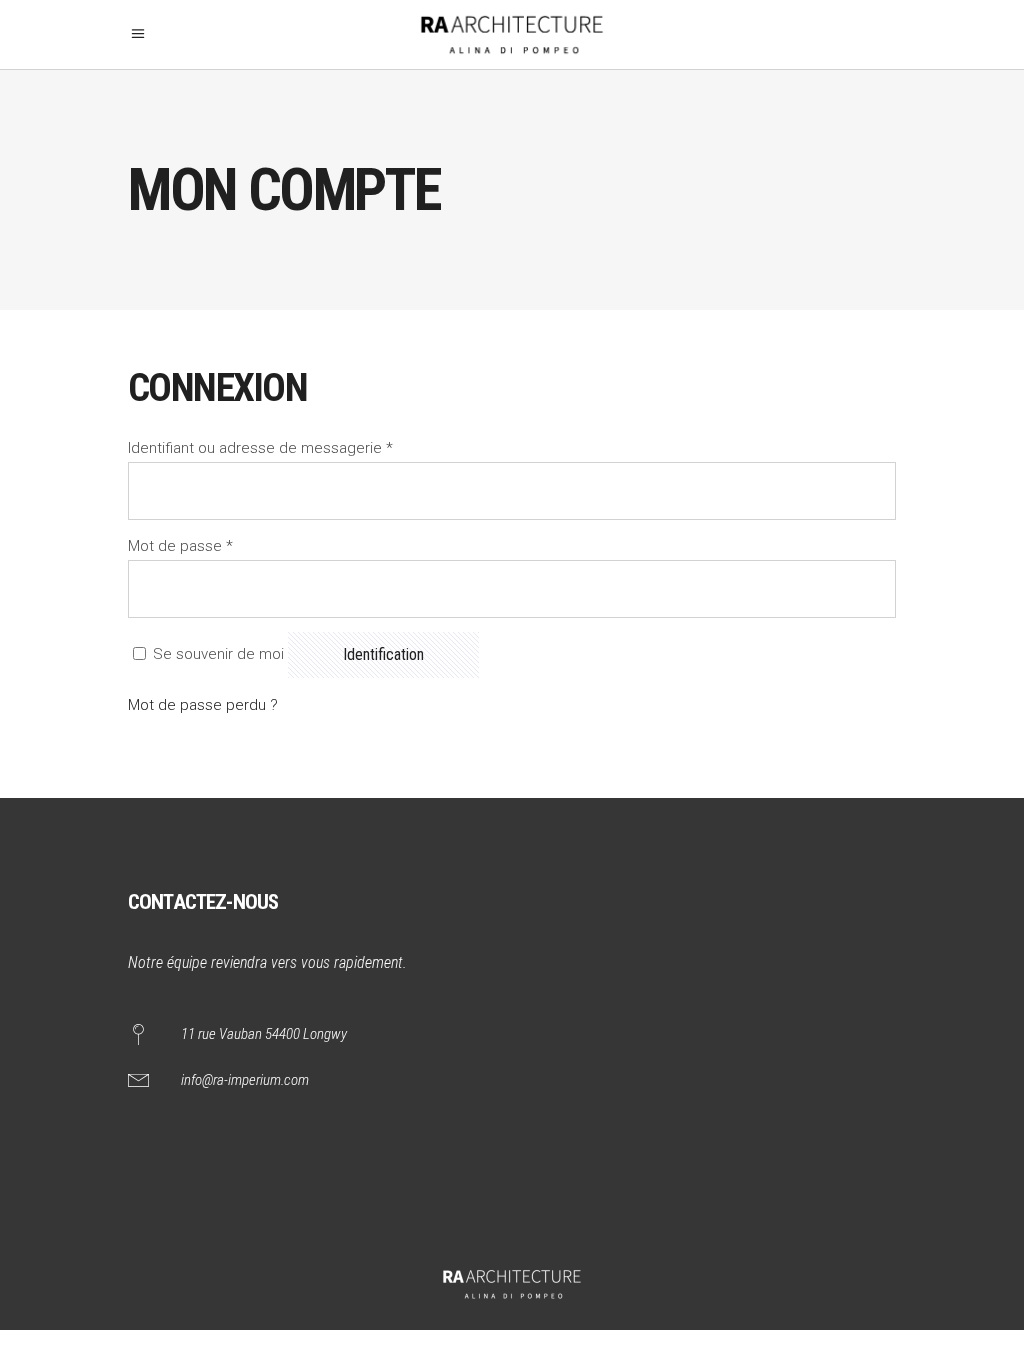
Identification (383, 654)
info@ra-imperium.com (245, 1080)
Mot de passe (180, 546)
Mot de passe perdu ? (203, 705)
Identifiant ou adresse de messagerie (260, 448)
